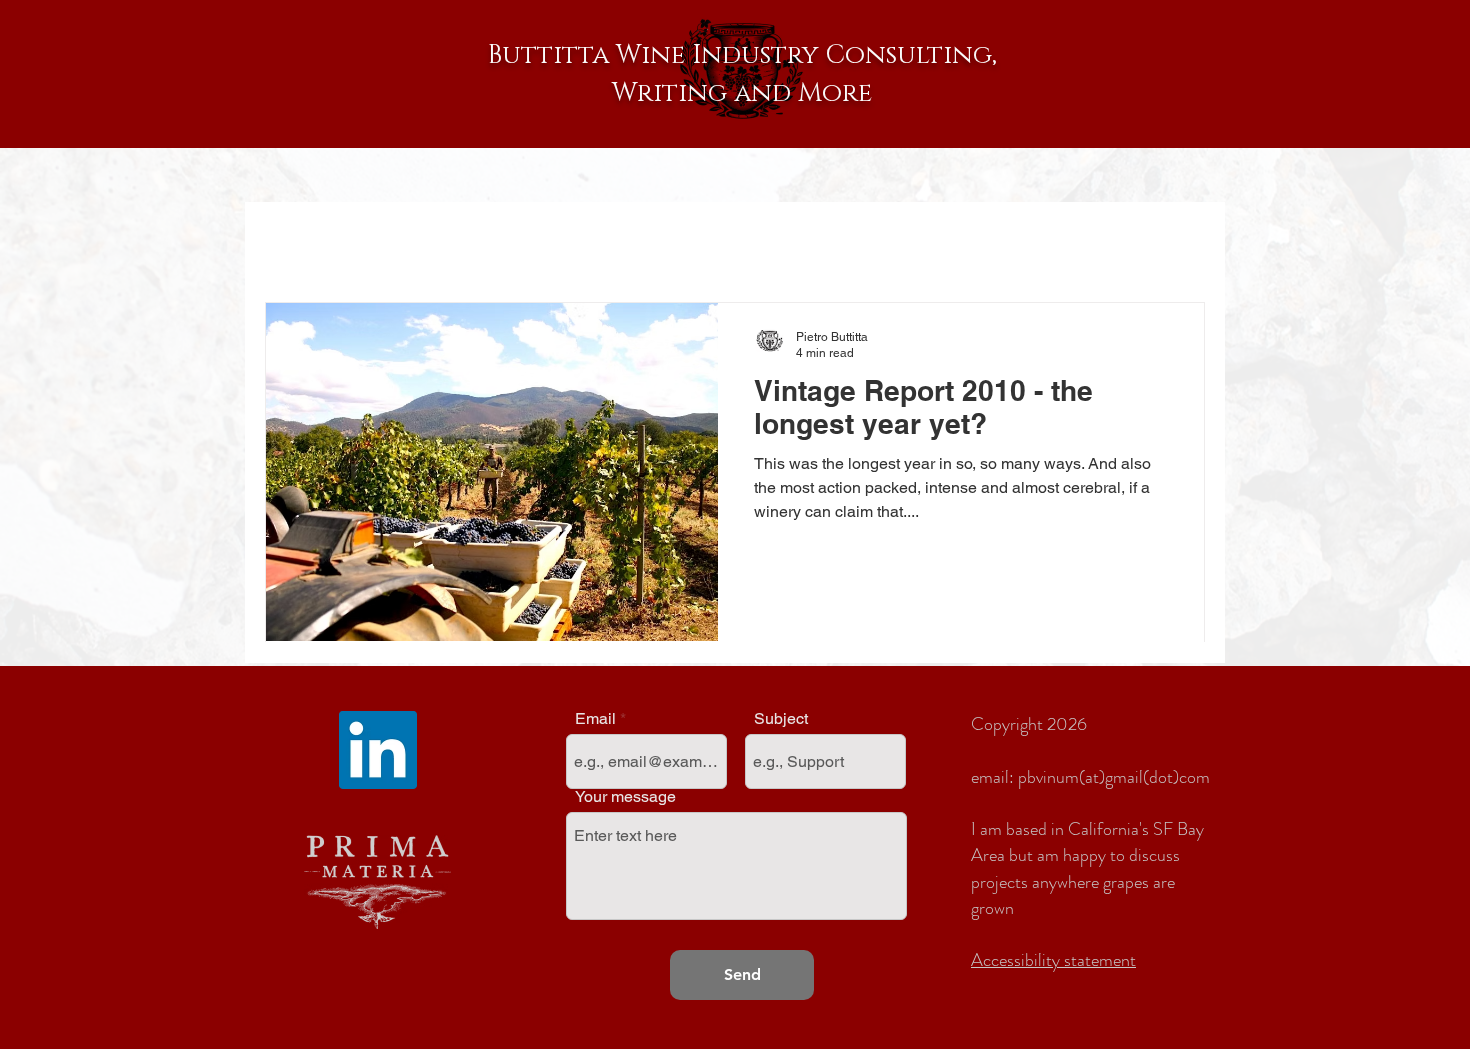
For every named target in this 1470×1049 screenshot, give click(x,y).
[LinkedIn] (378, 750)
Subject (781, 719)
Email (595, 719)
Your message (625, 797)
